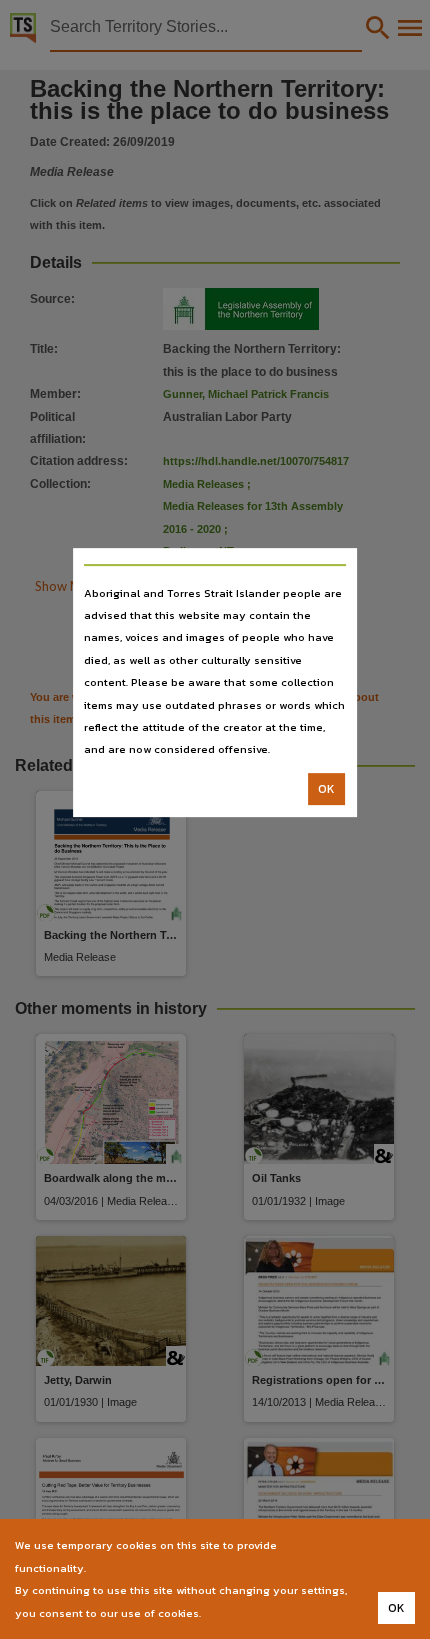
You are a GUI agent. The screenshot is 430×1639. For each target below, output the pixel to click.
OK (326, 789)
